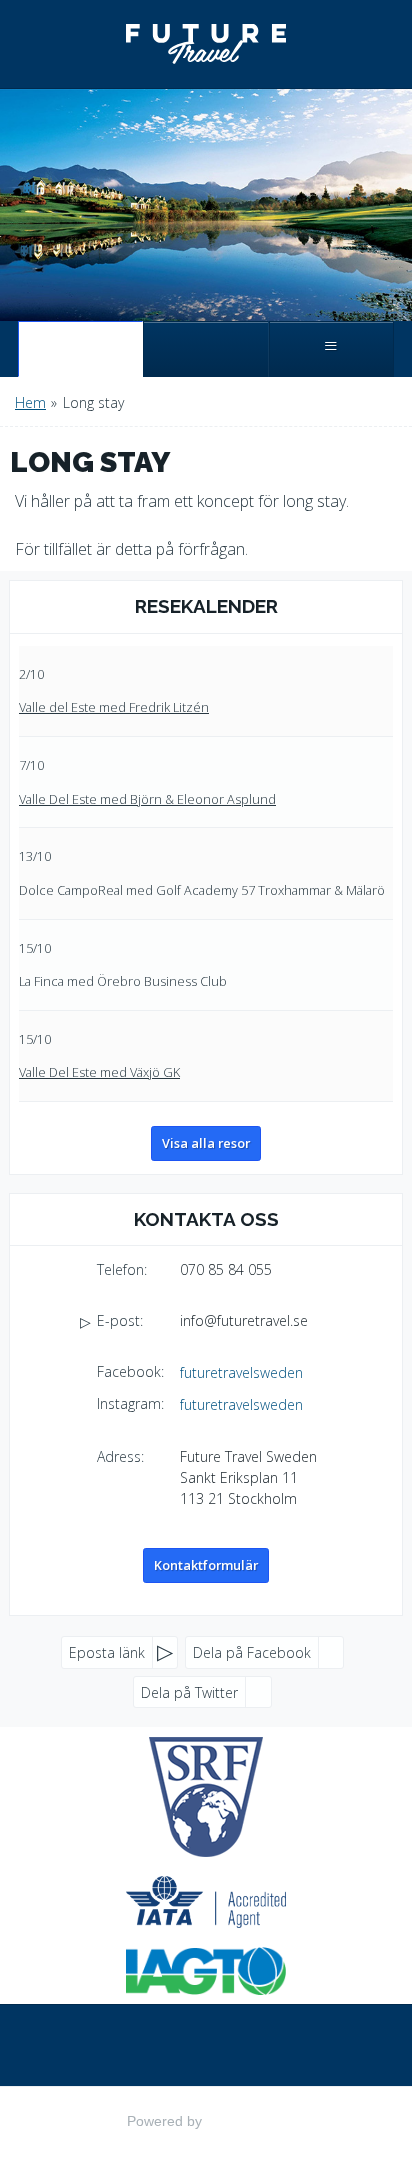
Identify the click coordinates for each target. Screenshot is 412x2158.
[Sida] (80, 349)
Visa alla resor (206, 1143)
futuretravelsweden (241, 1372)
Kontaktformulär (206, 1565)
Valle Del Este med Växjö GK (99, 1072)
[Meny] (331, 349)
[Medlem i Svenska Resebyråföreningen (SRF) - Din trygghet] (206, 1796)
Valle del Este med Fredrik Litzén (114, 707)
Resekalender (206, 606)
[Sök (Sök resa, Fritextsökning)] (205, 349)
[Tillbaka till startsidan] (206, 44)
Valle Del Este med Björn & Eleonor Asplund (147, 799)
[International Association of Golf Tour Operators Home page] (206, 1971)
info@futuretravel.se (244, 1320)
